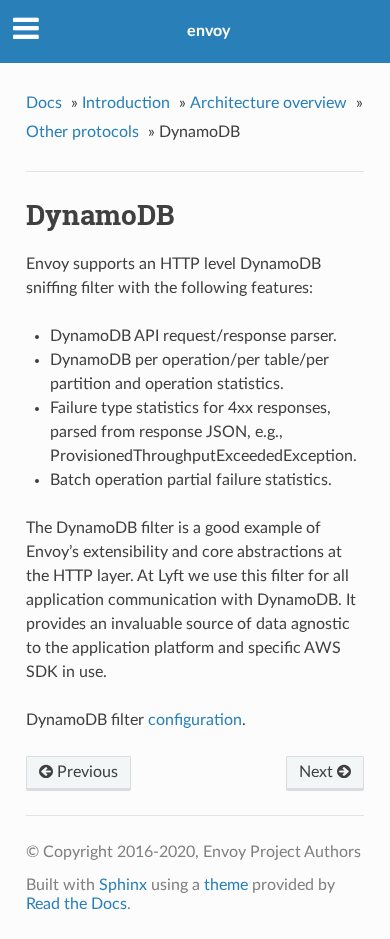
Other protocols (82, 132)
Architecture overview (268, 103)
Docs (44, 103)
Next (318, 772)
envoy (208, 31)
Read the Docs (76, 904)
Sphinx (123, 885)
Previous (85, 772)
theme (226, 885)
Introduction (126, 103)
